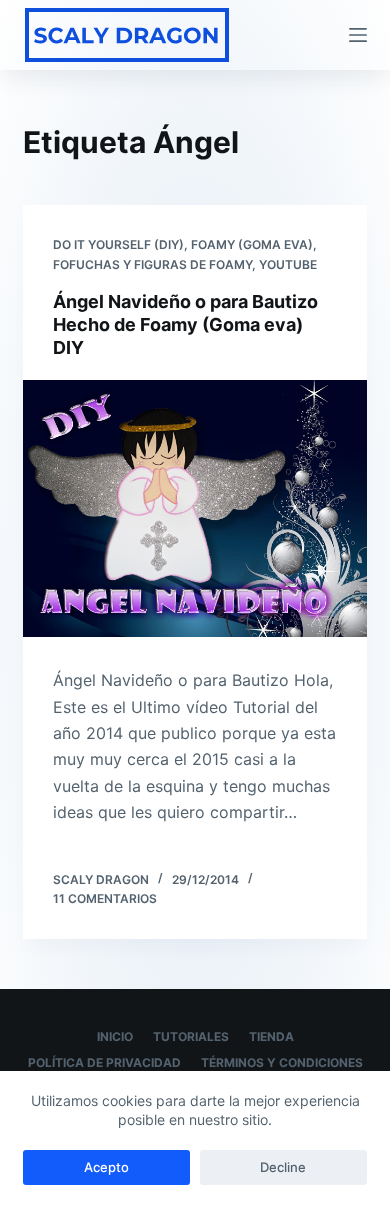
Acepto (106, 1167)
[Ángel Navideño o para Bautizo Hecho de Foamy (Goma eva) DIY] (194, 508)
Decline (283, 1167)
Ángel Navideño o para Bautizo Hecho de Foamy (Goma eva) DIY (185, 325)
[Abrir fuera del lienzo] (358, 35)
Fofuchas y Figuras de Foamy (152, 264)
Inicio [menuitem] (115, 1036)
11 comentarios (105, 898)
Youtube (288, 264)
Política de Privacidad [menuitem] (104, 1062)
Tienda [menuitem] (271, 1036)
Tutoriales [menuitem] (191, 1036)
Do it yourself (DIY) (118, 244)
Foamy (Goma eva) (252, 244)
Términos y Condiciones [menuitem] (282, 1062)
